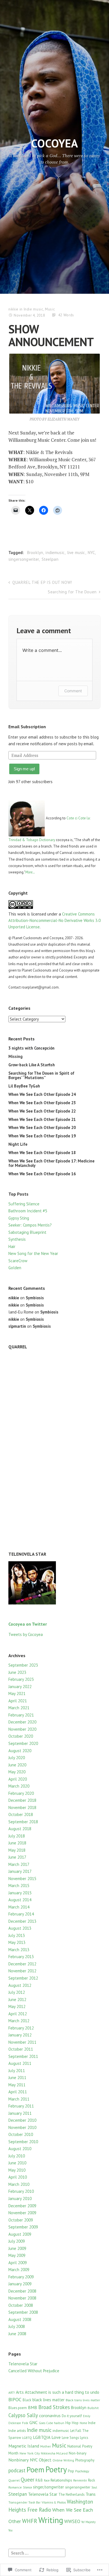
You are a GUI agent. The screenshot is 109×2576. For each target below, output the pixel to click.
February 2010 (21, 2191)
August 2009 (20, 2234)
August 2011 (20, 2063)
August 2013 (20, 1928)
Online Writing (63, 2460)
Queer (28, 2480)
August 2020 (20, 1751)
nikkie (13, 309)
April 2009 (18, 2263)
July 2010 (17, 2156)
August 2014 (20, 1900)
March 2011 (19, 2099)
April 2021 (18, 1701)
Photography (85, 2460)
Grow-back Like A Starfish (32, 1065)
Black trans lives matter (83, 2400)
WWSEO (72, 2521)
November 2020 (22, 1729)
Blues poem (18, 2408)
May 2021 (17, 1694)
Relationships (61, 2480)
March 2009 (19, 2270)
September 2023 (23, 1665)
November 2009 (22, 2213)
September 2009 (23, 2227)
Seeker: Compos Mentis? (30, 1225)
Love (56, 2437)
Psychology (82, 2471)
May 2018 (17, 1850)
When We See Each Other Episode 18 (42, 1153)
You (10, 2530)
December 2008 (22, 2291)
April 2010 (18, 2177)
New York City (30, 2453)
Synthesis (17, 1239)
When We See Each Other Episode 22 (42, 1111)
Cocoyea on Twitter (28, 1624)
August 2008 (20, 2319)
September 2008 (23, 2312)
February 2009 (21, 2277)
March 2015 (19, 1886)
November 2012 (22, 1971)
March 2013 (19, 1950)
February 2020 (21, 1793)
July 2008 (17, 2326)
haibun (59, 2423)
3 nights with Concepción (31, 1048)
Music (50, 309)
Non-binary (78, 2453)
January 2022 (20, 1687)
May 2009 (17, 2255)
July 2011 (17, 2071)
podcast (17, 2470)
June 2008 (17, 2334)
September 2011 (23, 2056)
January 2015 (20, 1893)
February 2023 (21, 1679)
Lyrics (84, 2437)
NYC (91, 553)
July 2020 (17, 1758)
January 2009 (20, 2284)
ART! (12, 2392)
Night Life (18, 1144)
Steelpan (50, 559)
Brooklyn (35, 553)
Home (83, 2423)
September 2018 (23, 1822)
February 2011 (21, 2106)
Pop (71, 2471)
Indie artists (17, 2431)
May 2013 (17, 1942)
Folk (25, 2423)
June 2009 (17, 2248)
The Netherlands (71, 2494)
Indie (92, 2423)
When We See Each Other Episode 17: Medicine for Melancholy (51, 1163)
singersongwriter (24, 559)
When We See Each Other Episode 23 (42, 1103)
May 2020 (17, 1772)
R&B (39, 2480)
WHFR (30, 2521)
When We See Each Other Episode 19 (42, 1136)
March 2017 (19, 1864)
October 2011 (21, 2049)
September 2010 (23, 2142)
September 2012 (23, 1978)
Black (27, 2400)
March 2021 (19, 1708)
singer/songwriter (48, 2487)
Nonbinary (19, 2460)
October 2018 (21, 1814)
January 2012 (20, 2035)
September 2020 (23, 1743)
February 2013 (21, 1957)
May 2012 (17, 2006)
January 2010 (20, 2199)
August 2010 (20, 2149)
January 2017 (20, 1871)
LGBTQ (27, 2438)
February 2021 (21, 1715)
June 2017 (17, 1857)
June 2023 (17, 1672)
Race (47, 2480)
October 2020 (21, 1736)
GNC (34, 2422)
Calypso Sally (23, 2415)
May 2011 (17, 2085)
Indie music (34, 309)
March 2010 (19, 2184)
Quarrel (14, 2480)
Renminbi (80, 2480)
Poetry (56, 2469)
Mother (46, 2446)
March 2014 (19, 1907)
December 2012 (22, 1964)
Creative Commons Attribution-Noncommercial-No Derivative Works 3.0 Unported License (54, 921)
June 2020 (17, 1765)
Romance (15, 2487)
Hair (12, 1246)
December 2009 (22, 2206)
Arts (20, 2392)
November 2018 (22, 1807)
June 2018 (17, 1843)
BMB (33, 2407)
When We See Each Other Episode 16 (42, 1174)
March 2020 (19, 1786)
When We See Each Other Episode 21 (42, 1119)
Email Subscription (27, 727)
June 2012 (17, 2000)
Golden (15, 1268)
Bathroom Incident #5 (28, 1211)
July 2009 (17, 2241)
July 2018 (17, 1836)
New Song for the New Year (33, 1253)
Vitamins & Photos (54, 2502)
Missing (16, 1056)
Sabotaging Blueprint (27, 1232)
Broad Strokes (54, 2407)
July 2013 (17, 1935)
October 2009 (21, 2220)
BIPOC (15, 2399)
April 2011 (18, 2092)
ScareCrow (18, 1261)
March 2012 (19, 2021)
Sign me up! (24, 769)
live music (76, 553)
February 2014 (21, 1914)
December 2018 (22, 1800)
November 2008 (22, 2298)
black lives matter (48, 2400)
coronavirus (50, 2415)
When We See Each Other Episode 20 (42, 1127)
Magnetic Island (24, 2446)
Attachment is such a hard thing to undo (62, 2392)
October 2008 (21, 2305)
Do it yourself (72, 2416)
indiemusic (55, 553)
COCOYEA (54, 143)
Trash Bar (35, 2502)
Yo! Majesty (88, 2522)
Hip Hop (72, 2423)
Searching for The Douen (72, 592)
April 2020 (18, 1779)
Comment (73, 691)
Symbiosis (35, 1298)
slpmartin (17, 1326)
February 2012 (21, 2028)
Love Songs (70, 2437)
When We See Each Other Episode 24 (42, 1094)
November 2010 (22, 2127)
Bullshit (93, 2408)
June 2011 (17, 2078)
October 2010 (21, 2134)
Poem (35, 2469)
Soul (94, 2487)
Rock (92, 2480)
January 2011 (20, 2113)
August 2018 (20, 1829)
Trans (91, 2494)
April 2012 (18, 2014)
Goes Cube (46, 2423)
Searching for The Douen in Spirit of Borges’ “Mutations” (41, 1075)
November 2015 (22, 1879)
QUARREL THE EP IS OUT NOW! (42, 582)
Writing (51, 2520)
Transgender (18, 2502)
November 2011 (22, 2042)
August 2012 (20, 1985)
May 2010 (17, 2170)
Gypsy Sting (19, 1218)
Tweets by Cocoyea (26, 1634)
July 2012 (17, 1992)
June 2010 (17, 2163)
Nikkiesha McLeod (54, 2453)
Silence (27, 2487)
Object (45, 2460)
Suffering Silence (24, 1204)
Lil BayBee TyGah (24, 1086)
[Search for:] (37, 2552)
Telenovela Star (23, 2364)
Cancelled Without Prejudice (34, 2371)
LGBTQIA (42, 2437)
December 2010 (22, 2120)
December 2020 (22, 1722)
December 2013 (22, 1921)
